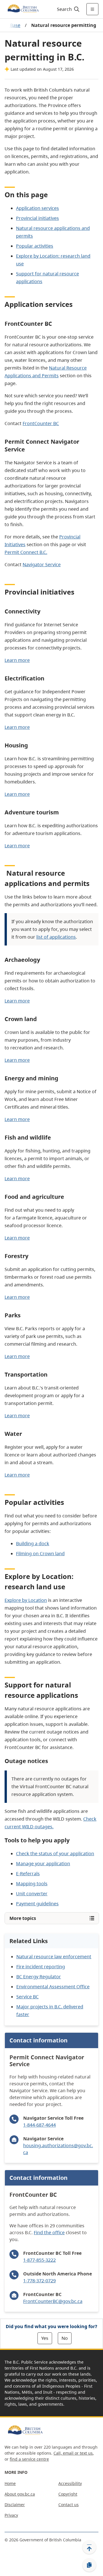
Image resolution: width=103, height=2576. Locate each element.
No (65, 2338)
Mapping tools (32, 1884)
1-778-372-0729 (39, 2281)
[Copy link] (89, 2565)
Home (10, 2483)
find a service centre (29, 2459)
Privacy (11, 2515)
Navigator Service (42, 564)
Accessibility (70, 2483)
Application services (37, 208)
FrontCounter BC (41, 423)
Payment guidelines (37, 1904)
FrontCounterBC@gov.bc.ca (53, 2301)
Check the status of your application (55, 1853)
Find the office (49, 2232)
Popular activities (35, 246)
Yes (45, 2338)
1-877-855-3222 (39, 2260)
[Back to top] (89, 2547)
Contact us (69, 2505)
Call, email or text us (73, 2453)
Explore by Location (26, 1600)
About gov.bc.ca (20, 2494)
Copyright (68, 2494)
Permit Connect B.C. (26, 552)
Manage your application (43, 1864)
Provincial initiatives (37, 218)
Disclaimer (15, 2505)
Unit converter (32, 1894)
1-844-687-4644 (39, 2125)
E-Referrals (28, 1874)
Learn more (17, 660)
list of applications (56, 937)
